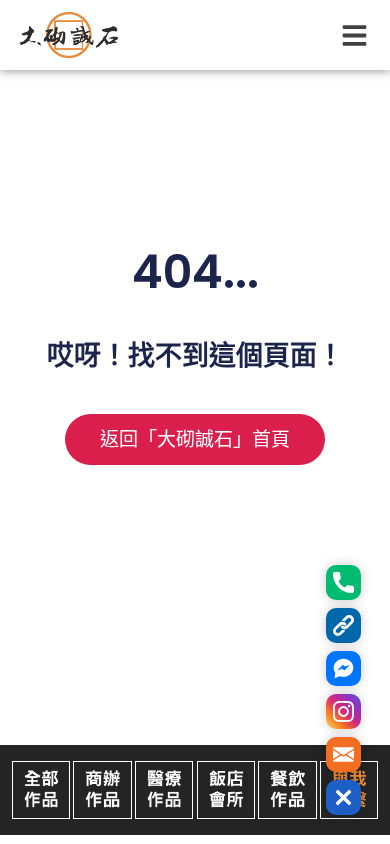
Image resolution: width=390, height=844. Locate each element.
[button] (355, 35)
